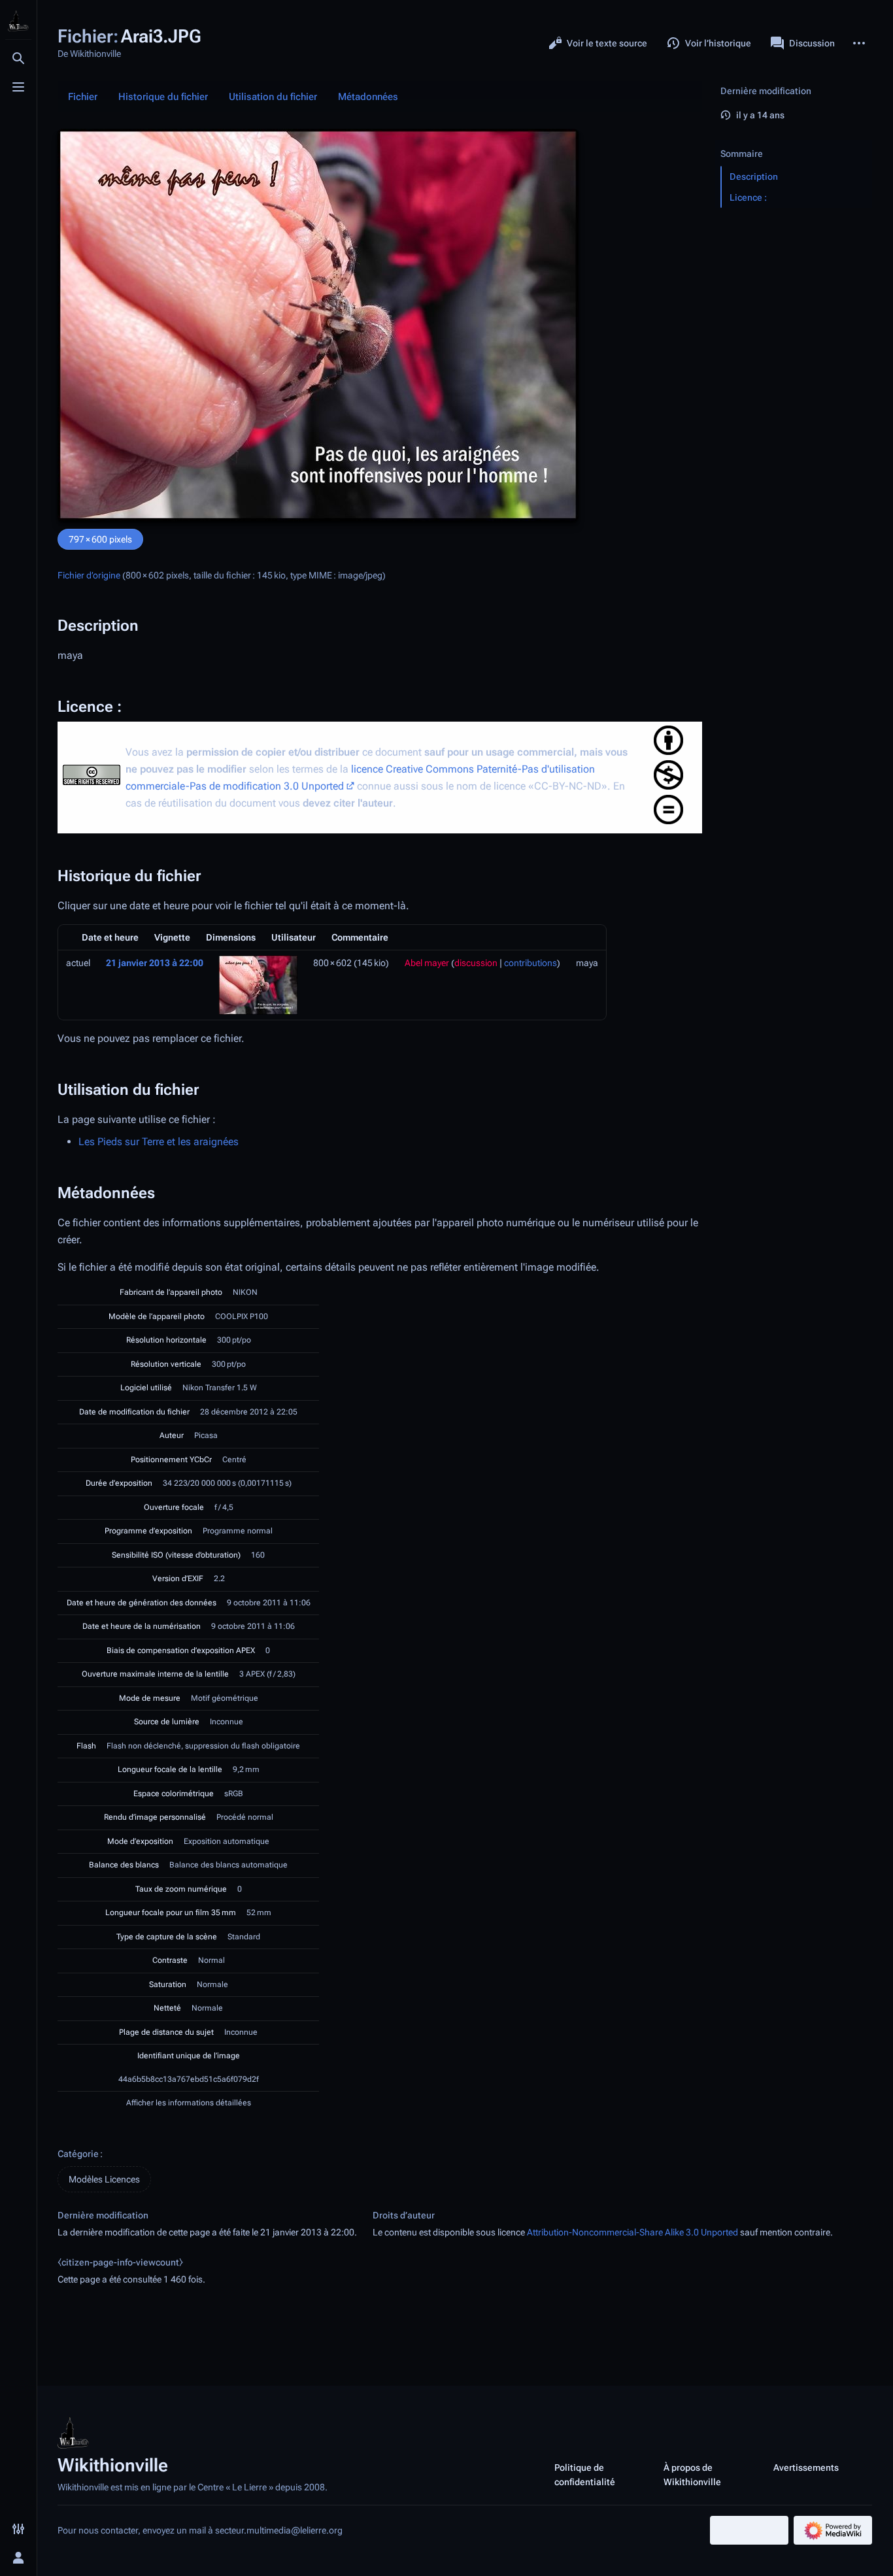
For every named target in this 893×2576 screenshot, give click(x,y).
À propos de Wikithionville (692, 2475)
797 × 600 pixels (100, 539)
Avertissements (806, 2467)
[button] (794, 141)
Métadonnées (368, 97)
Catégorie (78, 2154)
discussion (476, 963)
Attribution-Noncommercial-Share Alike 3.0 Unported (632, 2232)
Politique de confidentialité (585, 2475)
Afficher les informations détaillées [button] (189, 2103)
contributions (531, 963)
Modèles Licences (104, 2179)
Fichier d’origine (89, 575)
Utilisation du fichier (273, 97)
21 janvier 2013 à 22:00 (155, 963)
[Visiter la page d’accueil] (18, 21)
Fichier (83, 97)
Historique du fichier (163, 97)
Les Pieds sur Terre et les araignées (159, 1142)
